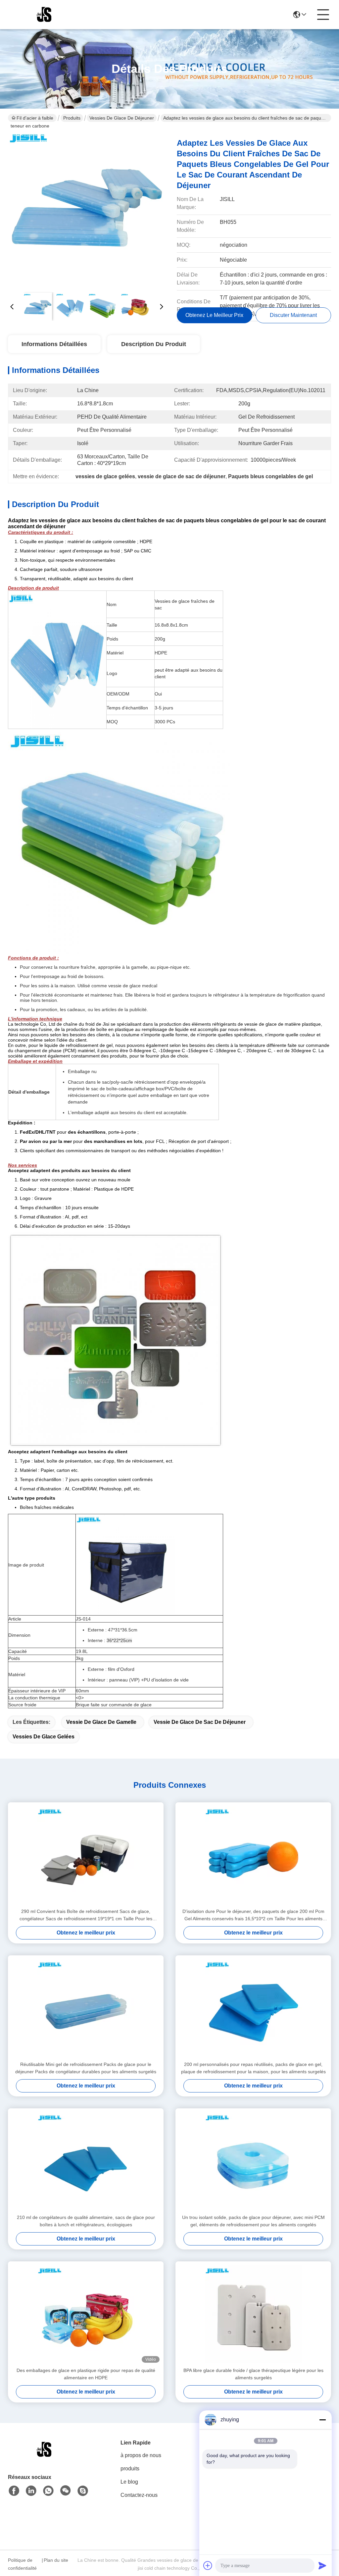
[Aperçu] (44, 2458)
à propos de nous (141, 2455)
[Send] (322, 2565)
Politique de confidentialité (22, 2564)
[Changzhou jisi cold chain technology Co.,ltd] (44, 15)
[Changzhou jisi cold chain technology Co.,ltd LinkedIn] (31, 2491)
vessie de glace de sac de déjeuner (200, 1722)
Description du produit (154, 344)
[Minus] (322, 2420)
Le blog (129, 2482)
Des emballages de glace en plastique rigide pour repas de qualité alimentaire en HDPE (86, 2374)
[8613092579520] (48, 2491)
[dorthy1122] (83, 2491)
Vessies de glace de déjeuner (122, 118)
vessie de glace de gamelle (101, 1722)
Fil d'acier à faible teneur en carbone (32, 119)
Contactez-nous (139, 2495)
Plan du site (56, 2560)
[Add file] (208, 2565)
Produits (72, 118)
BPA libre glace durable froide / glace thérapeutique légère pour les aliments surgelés (253, 2374)
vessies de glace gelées (44, 1737)
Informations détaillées (54, 344)
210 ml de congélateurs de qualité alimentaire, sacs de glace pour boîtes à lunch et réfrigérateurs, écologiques (86, 2221)
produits (130, 2469)
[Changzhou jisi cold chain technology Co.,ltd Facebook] (14, 2491)
